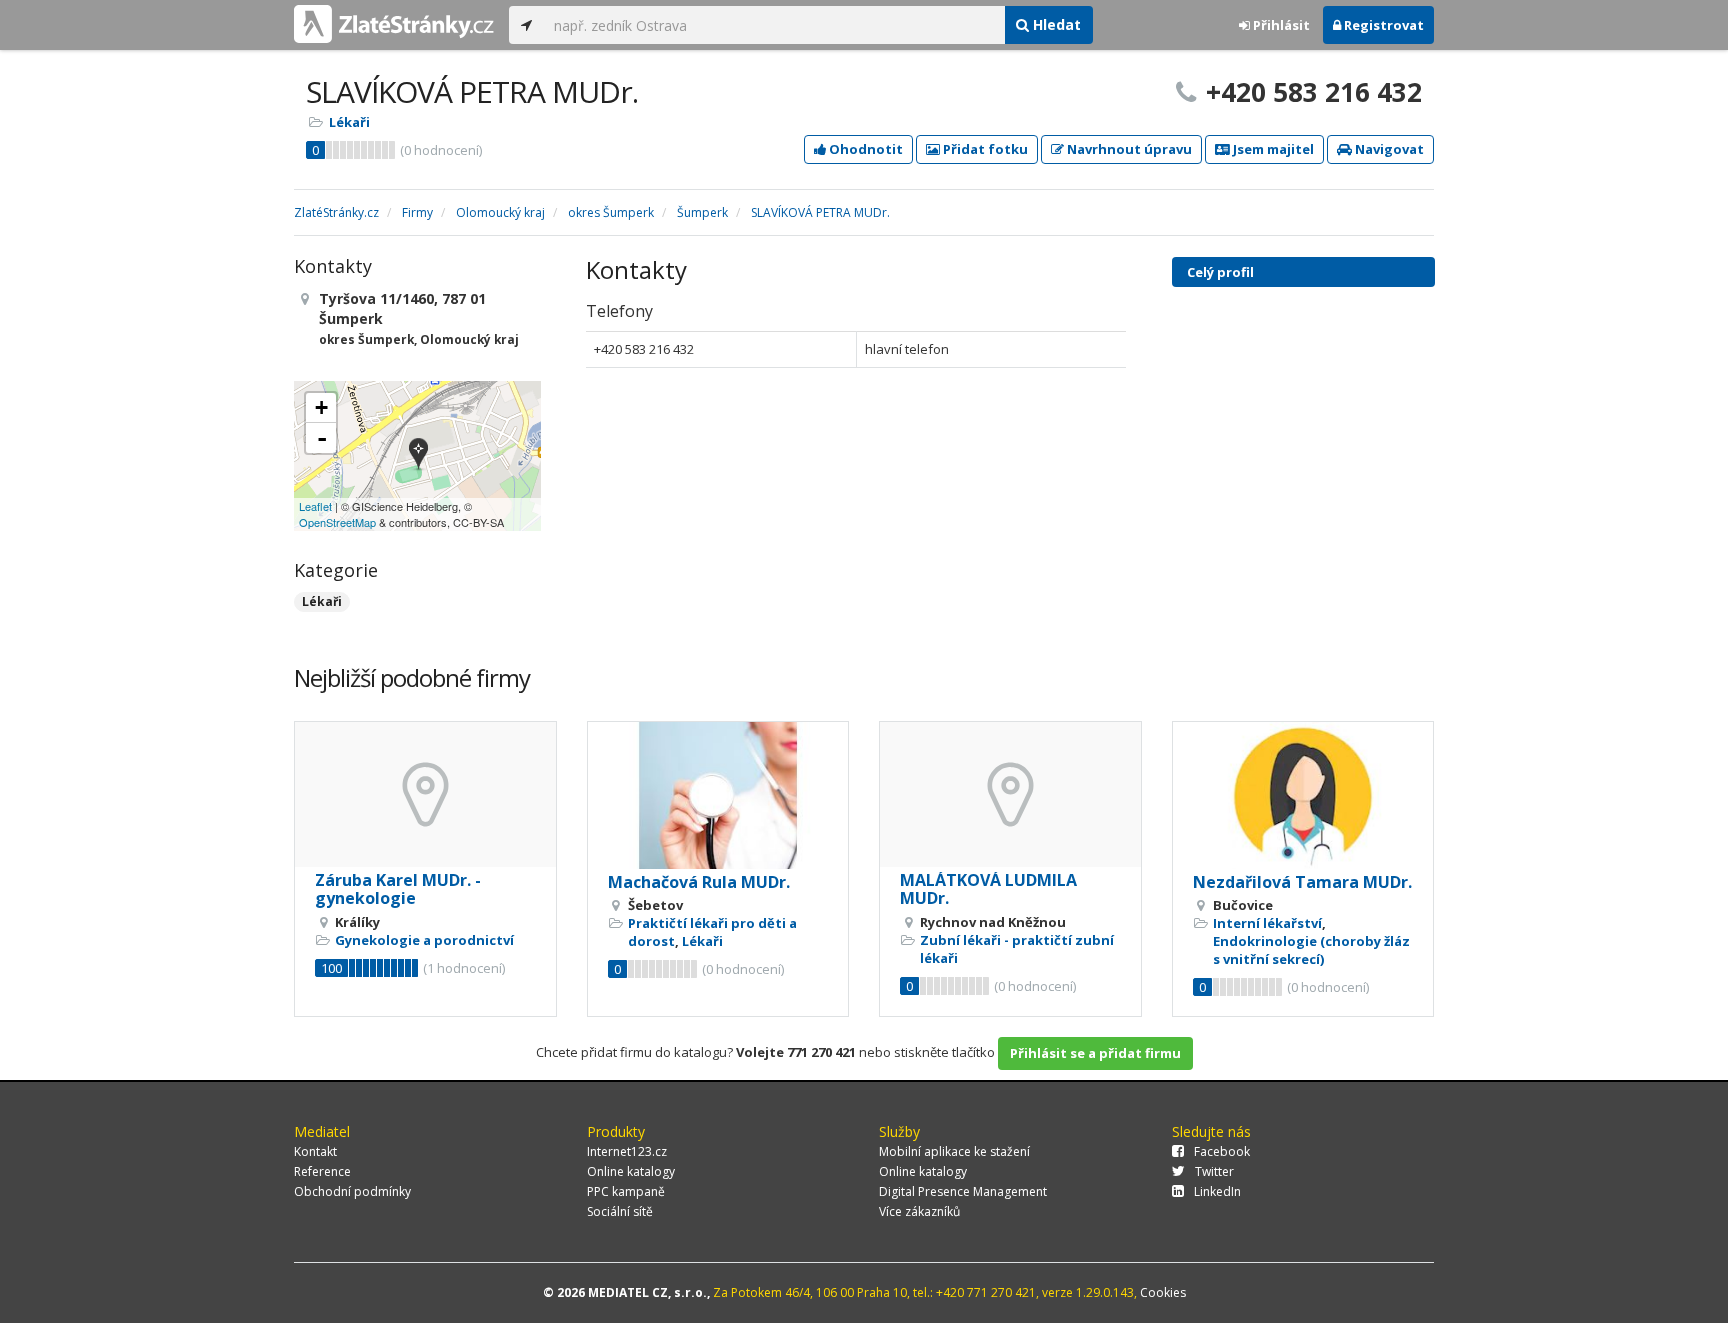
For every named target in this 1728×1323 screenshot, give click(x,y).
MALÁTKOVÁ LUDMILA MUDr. (988, 889)
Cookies (1163, 1292)
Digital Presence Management (963, 1191)
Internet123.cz (627, 1151)
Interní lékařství (1267, 923)
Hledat (1055, 24)
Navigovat (1388, 149)
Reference (322, 1171)
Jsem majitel (1272, 149)
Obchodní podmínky (352, 1191)
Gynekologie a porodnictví (424, 940)
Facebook (1222, 1151)
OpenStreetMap (337, 522)
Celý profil (1220, 272)
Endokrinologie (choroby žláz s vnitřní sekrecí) (1311, 950)
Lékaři (349, 122)
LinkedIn (1217, 1191)
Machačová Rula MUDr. (699, 882)
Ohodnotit (864, 149)
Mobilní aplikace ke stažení (954, 1151)
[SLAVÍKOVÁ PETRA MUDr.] (418, 455)
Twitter (1214, 1171)
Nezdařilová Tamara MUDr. (1302, 882)
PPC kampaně (626, 1191)
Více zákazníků (919, 1211)
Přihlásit (1280, 25)
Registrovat (1382, 25)
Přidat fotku (984, 149)
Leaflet (315, 506)
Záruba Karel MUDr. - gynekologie (398, 889)
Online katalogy (631, 1171)
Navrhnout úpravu (1128, 149)
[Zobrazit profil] (425, 794)
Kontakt (315, 1151)
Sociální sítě (620, 1211)
